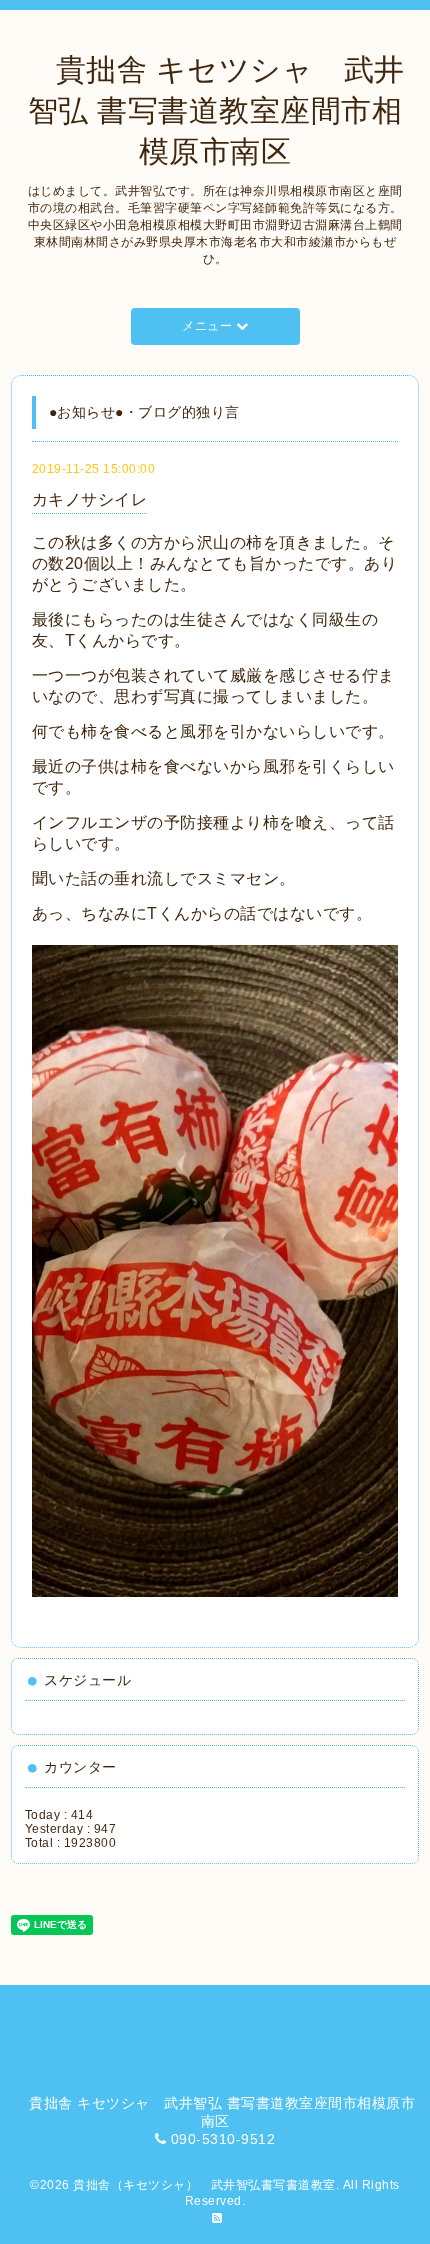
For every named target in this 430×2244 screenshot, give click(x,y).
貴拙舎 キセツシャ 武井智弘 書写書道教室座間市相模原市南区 (215, 110)
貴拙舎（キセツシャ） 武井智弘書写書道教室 (204, 2185)
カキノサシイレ (90, 499)
